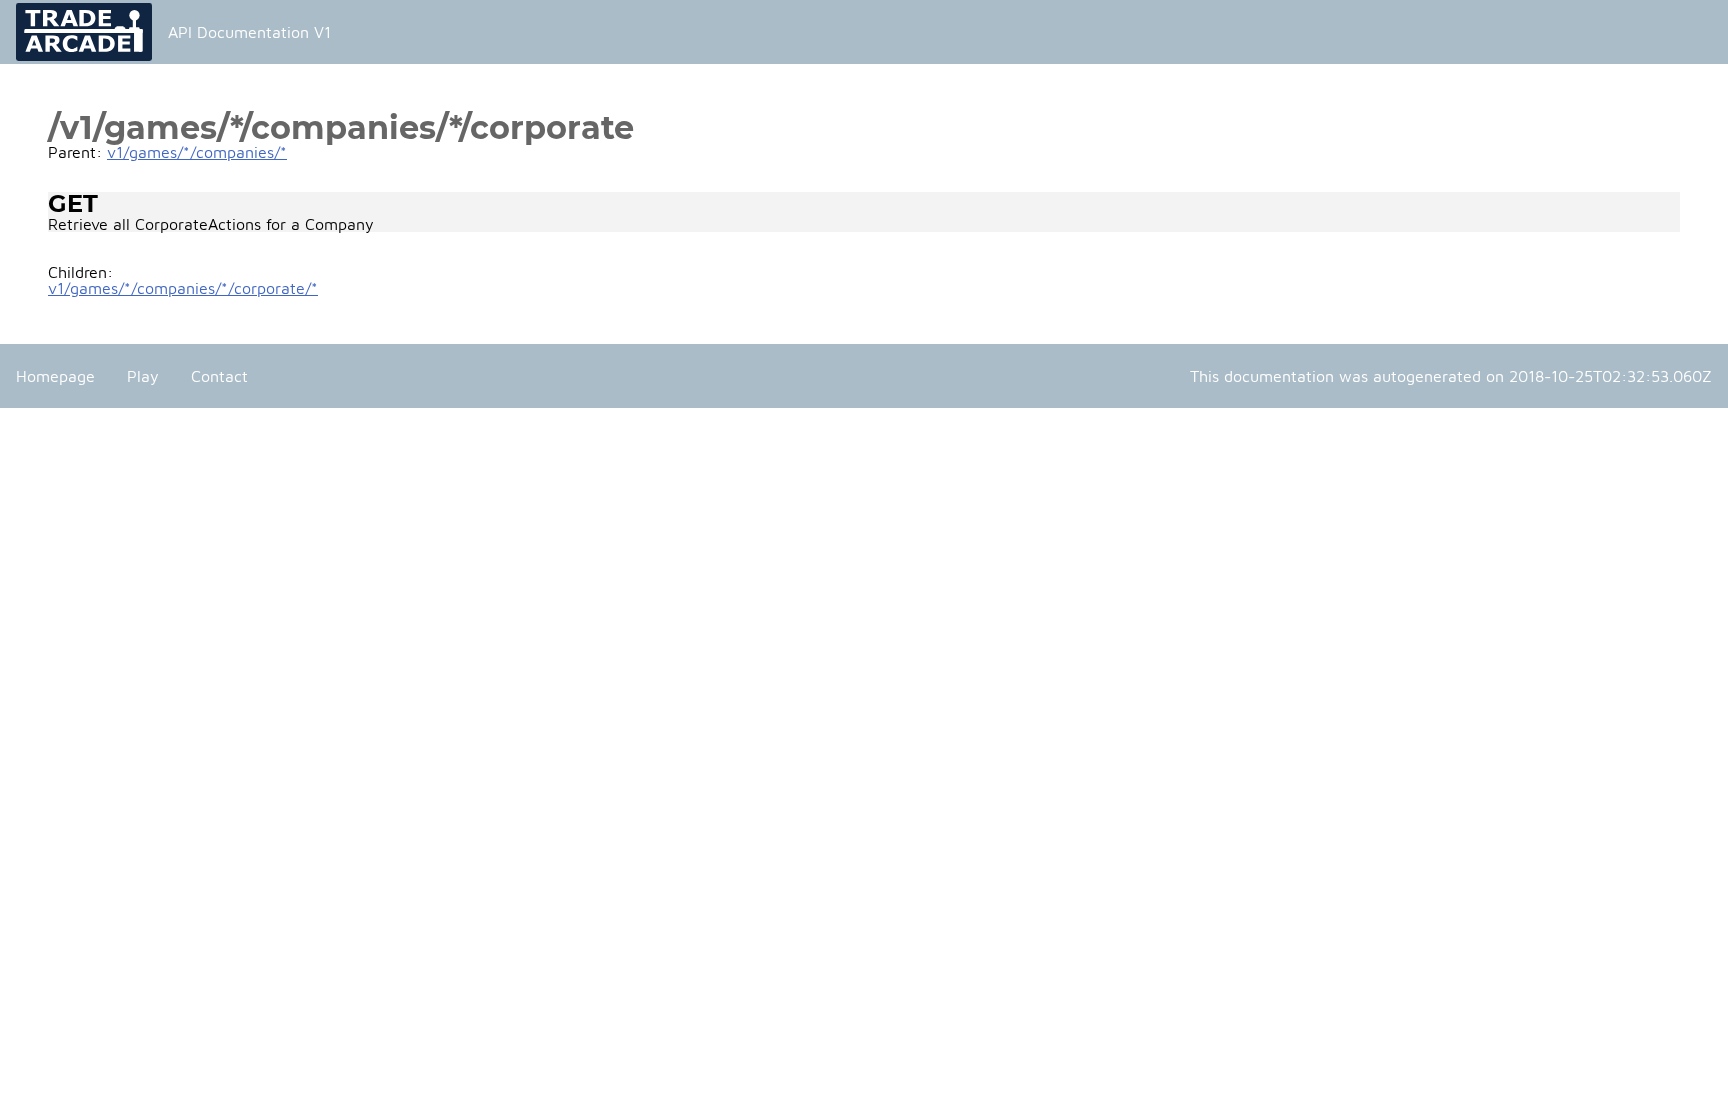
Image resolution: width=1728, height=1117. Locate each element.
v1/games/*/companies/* (197, 152)
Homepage (55, 376)
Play (143, 376)
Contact (219, 376)
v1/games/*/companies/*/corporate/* (183, 288)
